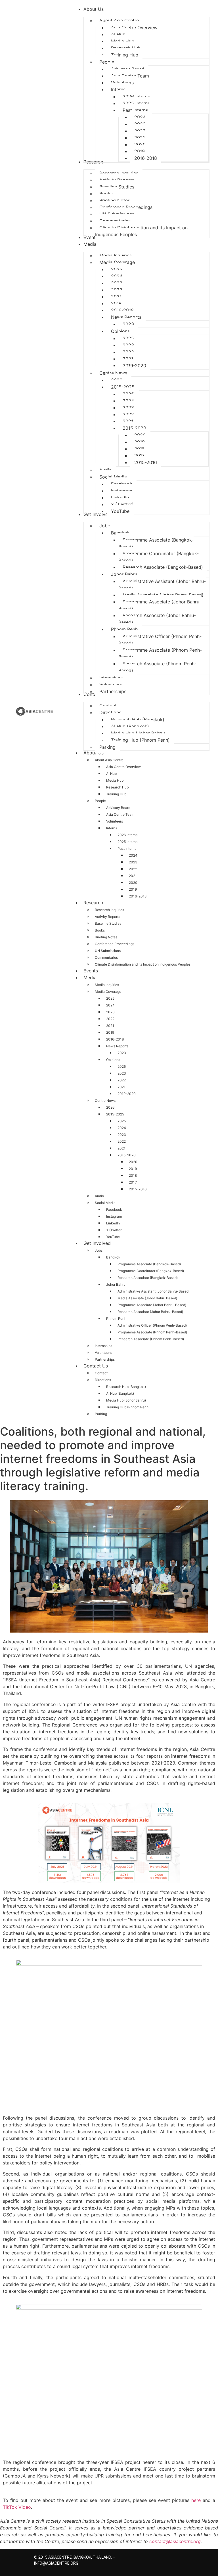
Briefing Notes (106, 937)
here (196, 2500)
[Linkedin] (170, 2559)
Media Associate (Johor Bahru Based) (147, 1298)
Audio (99, 1196)
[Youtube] (180, 2559)
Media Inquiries (107, 985)
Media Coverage (108, 992)
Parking (101, 1414)
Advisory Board (118, 808)
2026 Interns (127, 835)
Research (93, 903)
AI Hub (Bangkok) (120, 1393)
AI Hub (111, 774)
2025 (110, 998)
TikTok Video (17, 2507)
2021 (133, 876)
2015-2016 (138, 1189)
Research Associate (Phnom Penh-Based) (151, 1339)
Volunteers (115, 821)
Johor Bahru (116, 1284)
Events (91, 971)
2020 (133, 883)
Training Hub (116, 794)
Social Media (105, 1203)
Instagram (114, 1216)
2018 (133, 1175)
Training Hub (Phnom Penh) (128, 1407)
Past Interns (127, 848)
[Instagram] (160, 2559)
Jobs (99, 1250)
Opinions (113, 1060)
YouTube (113, 1237)
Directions (103, 1380)
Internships (103, 1346)
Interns (112, 828)
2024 (133, 855)
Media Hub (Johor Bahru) (126, 1400)
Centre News (105, 1101)
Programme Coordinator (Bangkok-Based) (151, 1271)
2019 (133, 889)
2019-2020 (127, 1094)
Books (100, 930)
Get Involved (97, 1243)
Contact (101, 1373)
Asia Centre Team (120, 814)
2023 (133, 862)
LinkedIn (113, 1223)
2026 (110, 1107)
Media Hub (115, 780)
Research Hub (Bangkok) (126, 1387)
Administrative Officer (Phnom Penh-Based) (152, 1325)
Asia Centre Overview (123, 767)
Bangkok (113, 1257)
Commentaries (106, 957)
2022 (133, 869)
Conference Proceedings (115, 944)
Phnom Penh (116, 1319)
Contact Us (96, 1366)
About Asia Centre (109, 760)
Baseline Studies (108, 923)
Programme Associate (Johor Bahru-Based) (152, 1305)
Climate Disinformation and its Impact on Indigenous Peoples (143, 964)
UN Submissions (108, 951)
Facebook (114, 1210)
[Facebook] (150, 2559)
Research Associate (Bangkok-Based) (148, 1278)
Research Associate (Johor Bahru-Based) (150, 1312)
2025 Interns (127, 842)
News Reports (117, 1046)
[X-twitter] (140, 2559)
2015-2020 (127, 1155)
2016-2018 (138, 896)
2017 (133, 1182)
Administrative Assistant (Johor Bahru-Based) (154, 1291)
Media (90, 977)
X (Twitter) (114, 1230)
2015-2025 (115, 1114)
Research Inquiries (109, 910)
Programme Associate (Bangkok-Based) (149, 1264)
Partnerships (105, 1359)
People (100, 801)
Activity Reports (107, 917)
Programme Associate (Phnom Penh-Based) (152, 1332)
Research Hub (117, 787)
